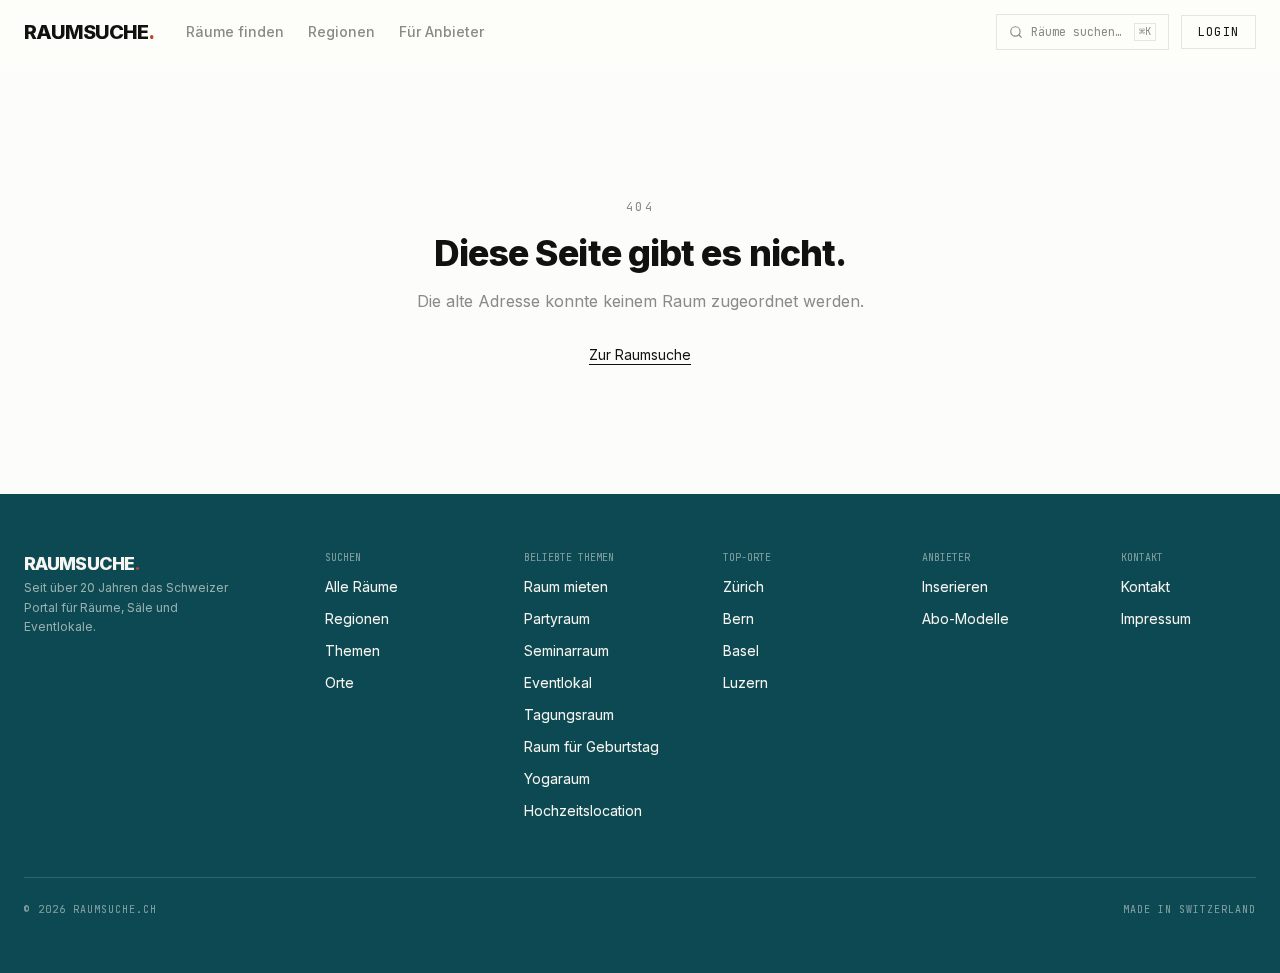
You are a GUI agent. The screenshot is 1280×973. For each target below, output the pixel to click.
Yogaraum (557, 778)
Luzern (745, 682)
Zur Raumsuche (640, 354)
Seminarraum (566, 650)
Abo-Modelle (965, 618)
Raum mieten (566, 586)
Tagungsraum (569, 714)
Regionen (341, 31)
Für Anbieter (441, 31)
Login (1218, 32)
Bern (738, 618)
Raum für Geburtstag (591, 746)
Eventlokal (558, 682)
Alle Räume (361, 586)
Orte (339, 682)
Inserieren (955, 586)
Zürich (743, 586)
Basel (741, 650)
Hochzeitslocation (583, 810)
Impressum (1156, 618)
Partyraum (557, 618)
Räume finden (235, 31)
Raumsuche (89, 32)
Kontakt (1145, 586)
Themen (352, 650)
